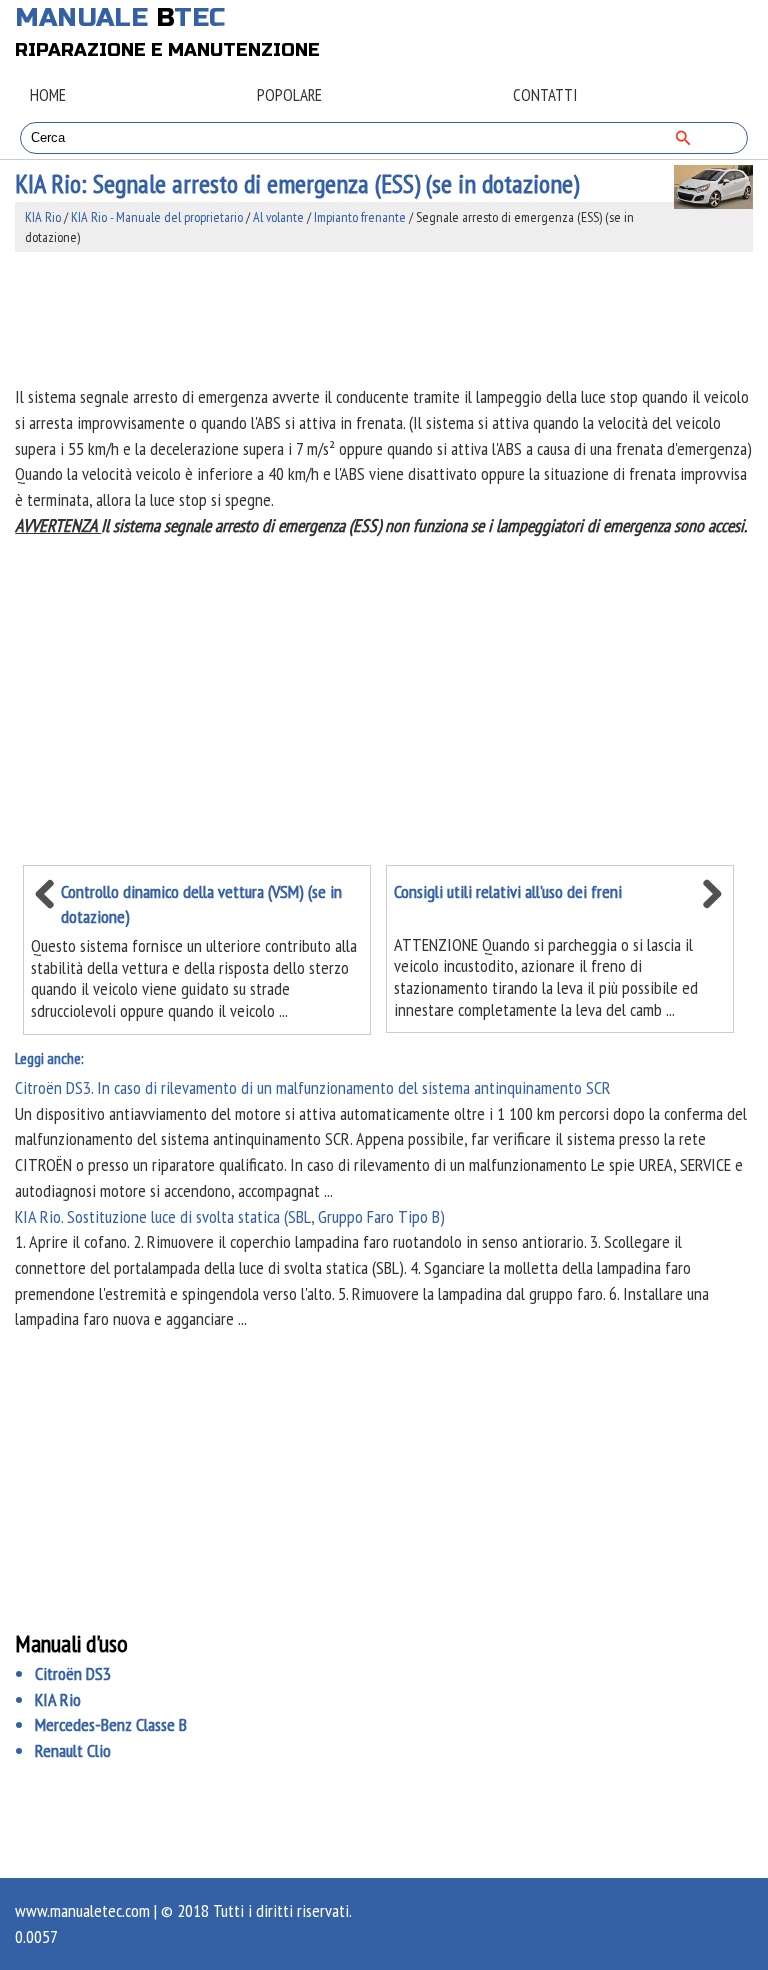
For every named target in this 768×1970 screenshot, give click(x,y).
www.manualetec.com (82, 1910)
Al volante (278, 217)
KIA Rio (43, 217)
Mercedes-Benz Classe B (111, 1724)
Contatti (545, 95)
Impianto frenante (360, 217)
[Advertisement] (383, 318)
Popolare (289, 95)
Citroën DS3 (73, 1673)
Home (48, 95)
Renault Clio (73, 1750)
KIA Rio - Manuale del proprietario (157, 217)
